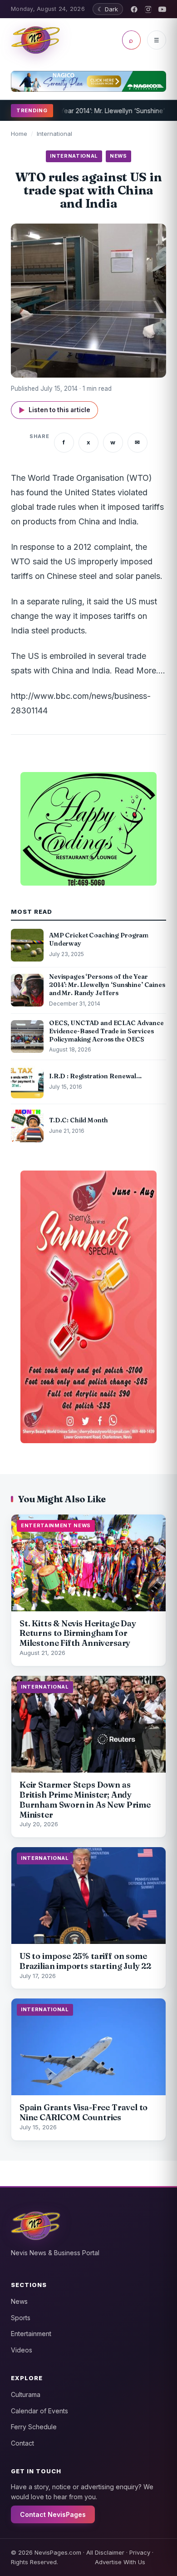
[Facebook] (134, 9)
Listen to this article (54, 410)
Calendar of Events (39, 2411)
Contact (22, 2443)
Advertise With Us (120, 2562)
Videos (22, 2350)
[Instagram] (148, 9)
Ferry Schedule (34, 2427)
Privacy (140, 2552)
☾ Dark (108, 9)
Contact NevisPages (53, 2514)
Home (19, 134)
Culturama (26, 2394)
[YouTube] (162, 9)
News (19, 2301)
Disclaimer (110, 2552)
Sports (21, 2318)
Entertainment (31, 2334)
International (54, 134)
